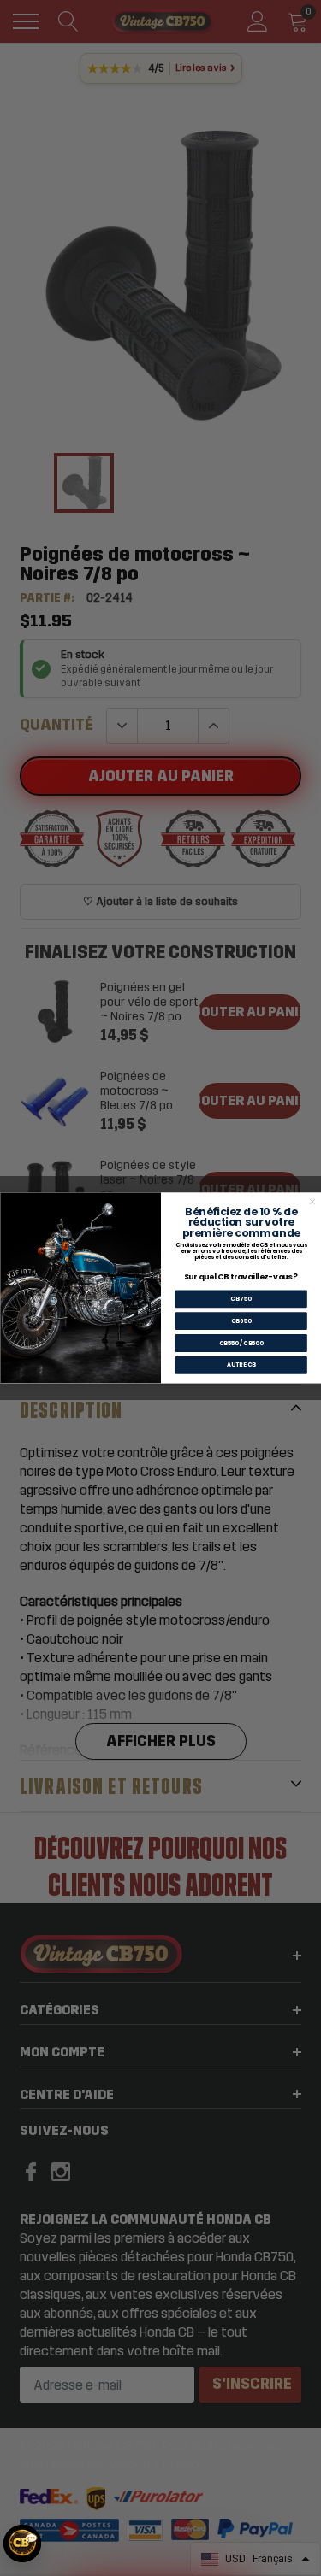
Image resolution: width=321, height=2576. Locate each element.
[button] (22, 2544)
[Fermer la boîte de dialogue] (312, 1202)
